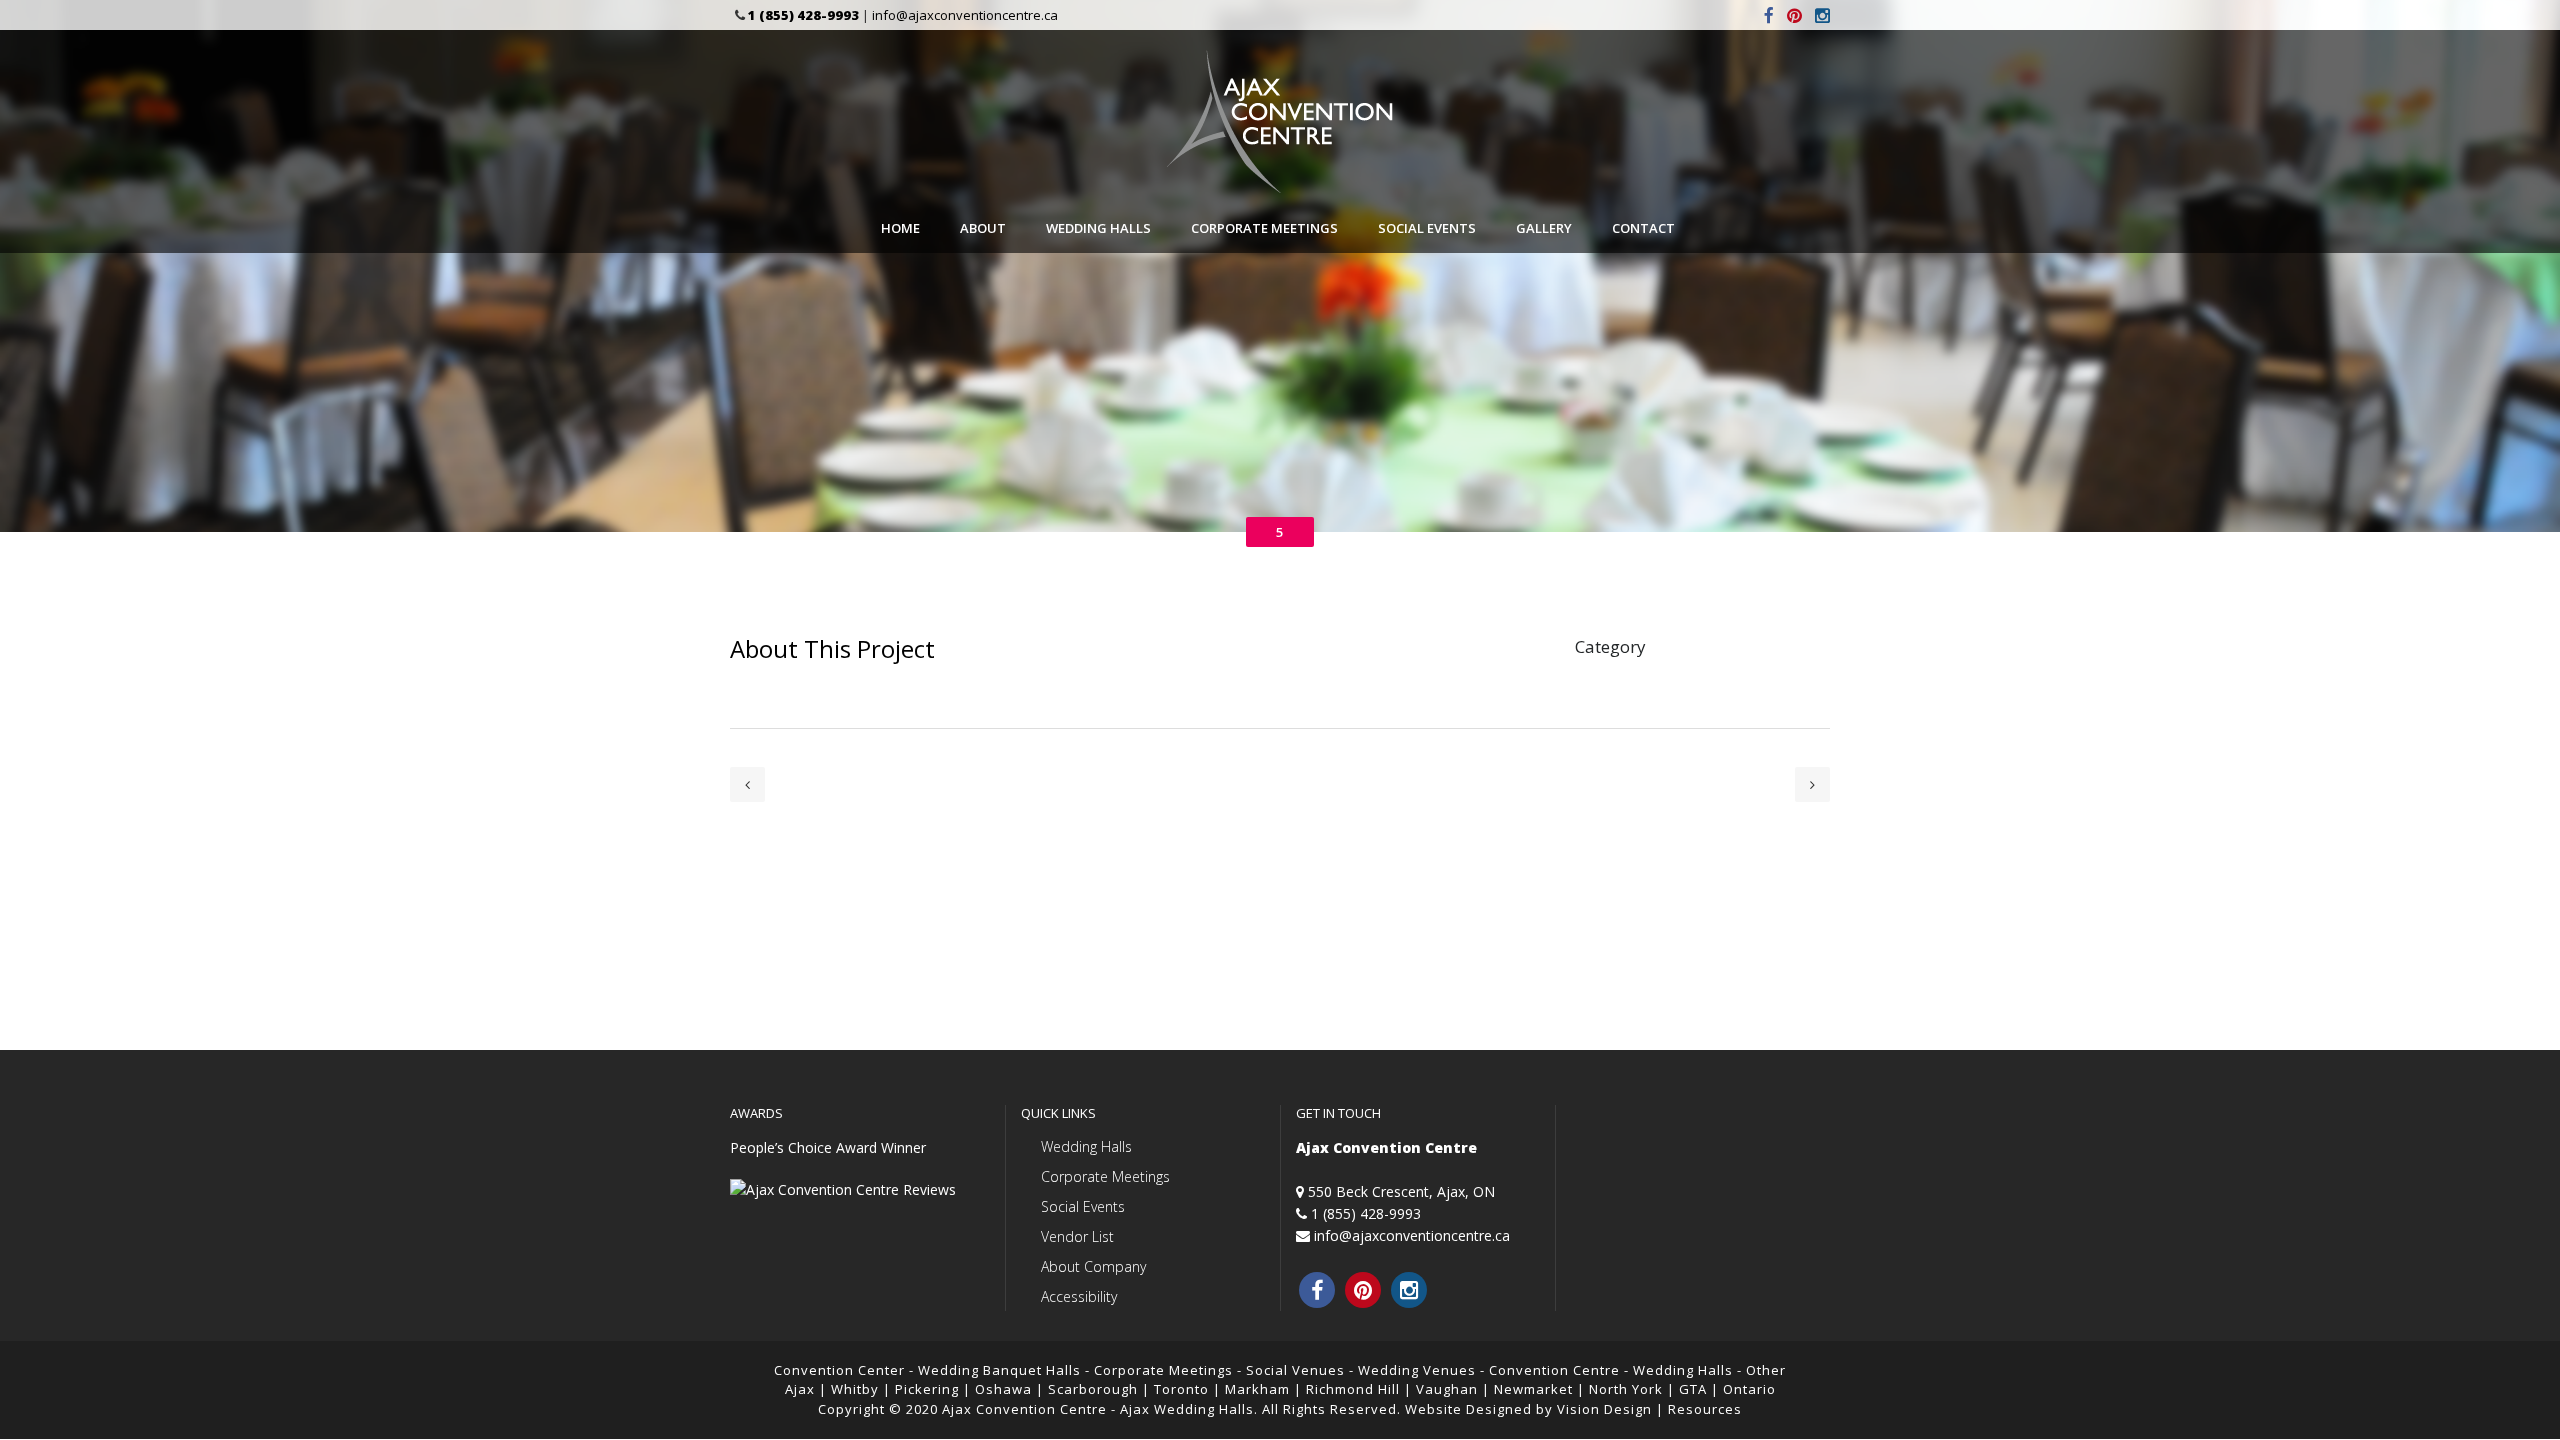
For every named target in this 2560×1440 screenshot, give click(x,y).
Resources (1705, 1409)
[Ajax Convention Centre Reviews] (843, 1189)
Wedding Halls (1086, 1146)
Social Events (1083, 1206)
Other (1766, 1370)
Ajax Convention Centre (1024, 1409)
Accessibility (1079, 1296)
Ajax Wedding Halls (1187, 1409)
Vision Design (1604, 1409)
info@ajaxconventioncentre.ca (965, 15)
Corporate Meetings (1105, 1176)
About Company (1093, 1266)
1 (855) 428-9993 (1366, 1213)
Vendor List (1077, 1236)
